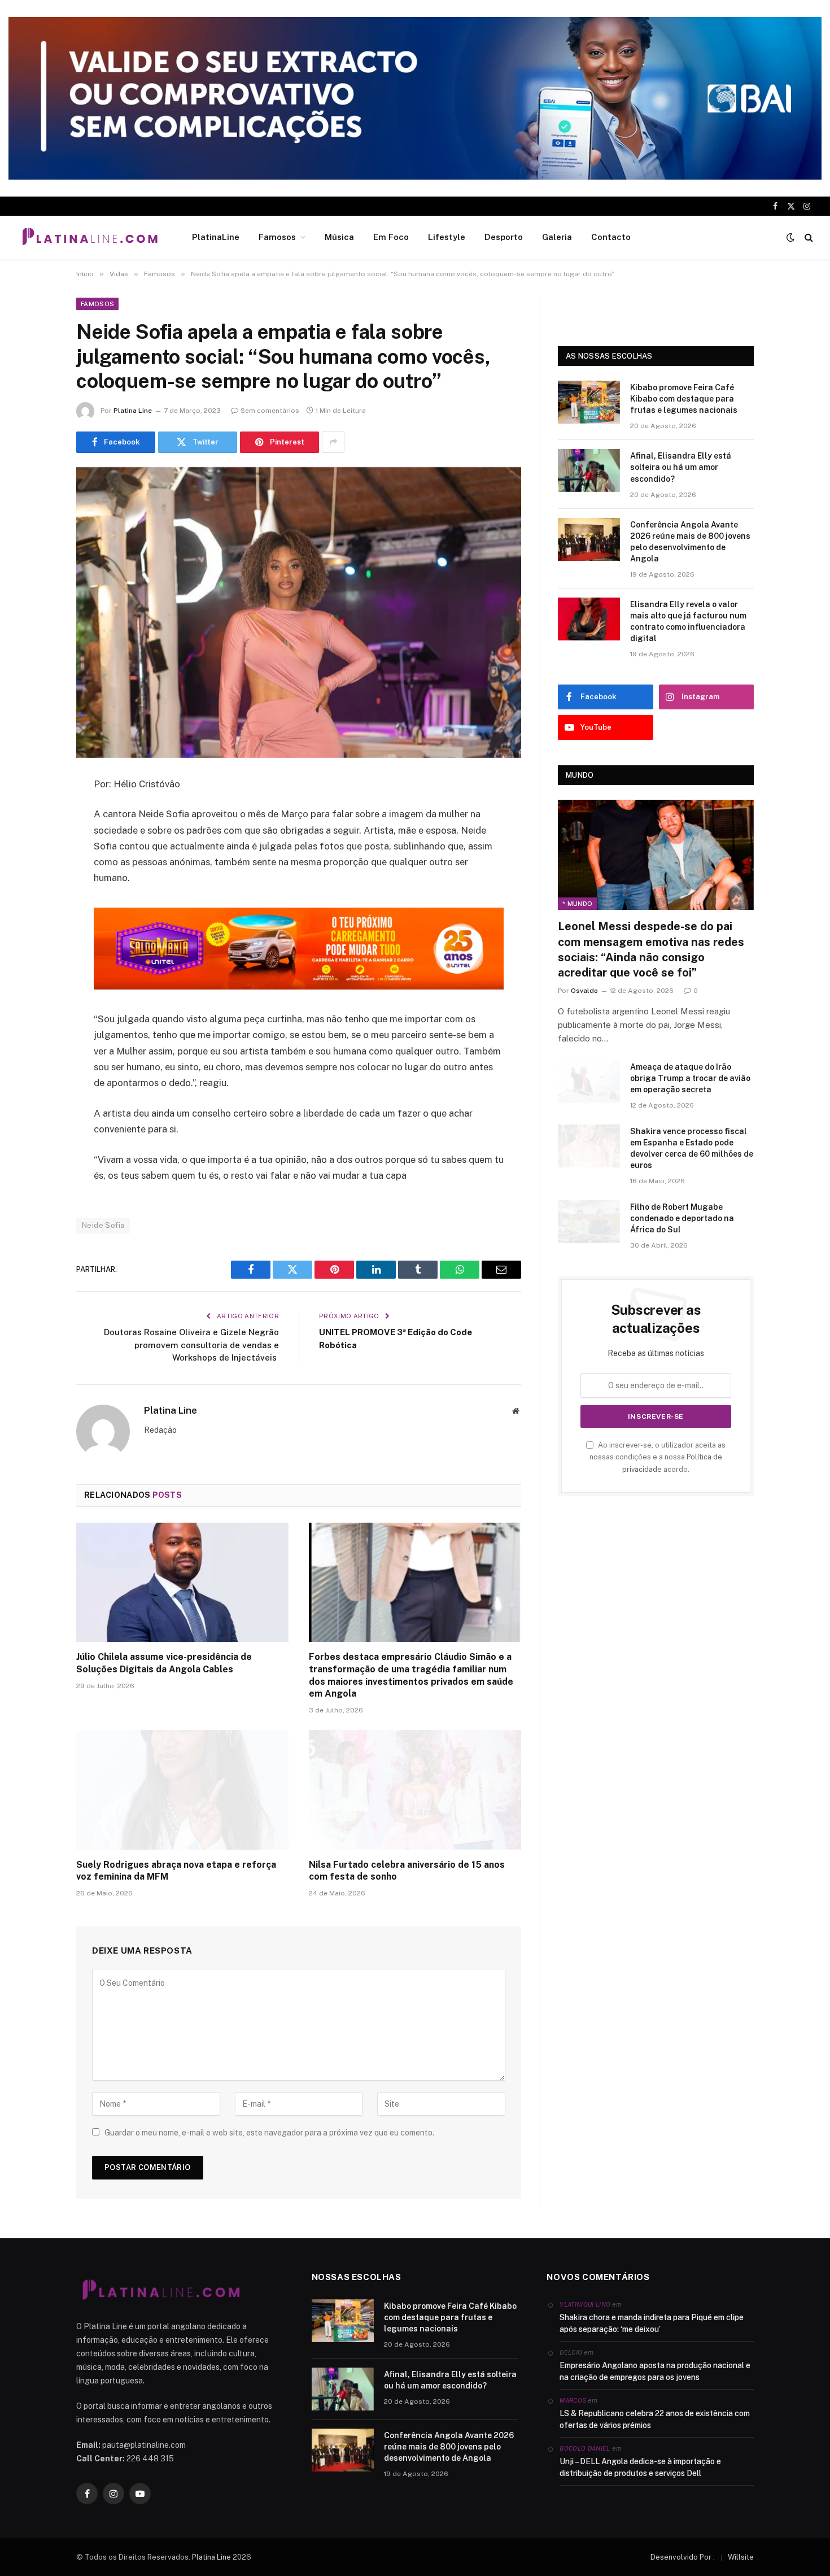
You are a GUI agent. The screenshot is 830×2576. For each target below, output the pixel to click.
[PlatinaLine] (90, 237)
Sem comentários (270, 411)
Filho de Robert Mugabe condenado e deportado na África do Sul (682, 1218)
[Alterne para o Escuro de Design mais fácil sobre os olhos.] (790, 237)
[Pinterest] (37, 900)
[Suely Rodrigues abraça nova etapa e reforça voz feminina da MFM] (182, 1790)
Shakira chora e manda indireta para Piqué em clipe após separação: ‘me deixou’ (652, 2323)
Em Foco (391, 237)
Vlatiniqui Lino (585, 2304)
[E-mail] (37, 929)
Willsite (741, 2557)
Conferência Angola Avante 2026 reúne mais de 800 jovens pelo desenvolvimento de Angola (690, 542)
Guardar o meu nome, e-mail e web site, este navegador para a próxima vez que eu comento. (269, 2133)
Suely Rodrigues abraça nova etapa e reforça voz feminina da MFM (176, 1871)
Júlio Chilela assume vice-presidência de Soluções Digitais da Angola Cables (164, 1663)
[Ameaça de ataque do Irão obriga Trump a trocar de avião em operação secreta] (589, 1082)
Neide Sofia (103, 1225)
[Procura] (808, 237)
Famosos (277, 237)
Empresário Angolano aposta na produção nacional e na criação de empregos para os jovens (655, 2371)
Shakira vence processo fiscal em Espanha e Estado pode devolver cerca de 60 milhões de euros (692, 1148)
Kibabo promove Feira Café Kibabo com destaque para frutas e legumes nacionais (684, 399)
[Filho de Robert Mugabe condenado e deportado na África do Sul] (589, 1222)
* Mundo (577, 904)
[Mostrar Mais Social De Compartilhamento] (333, 442)
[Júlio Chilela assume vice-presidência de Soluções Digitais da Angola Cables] (182, 1583)
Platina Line (133, 411)
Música (339, 237)
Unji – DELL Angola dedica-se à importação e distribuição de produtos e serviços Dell (640, 2467)
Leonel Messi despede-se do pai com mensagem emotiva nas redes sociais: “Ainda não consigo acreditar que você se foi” (651, 949)
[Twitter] (37, 842)
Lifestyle (447, 237)
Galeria (557, 237)
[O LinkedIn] (37, 871)
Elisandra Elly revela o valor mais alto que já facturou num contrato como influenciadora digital (688, 621)
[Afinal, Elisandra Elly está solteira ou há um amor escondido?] (589, 470)
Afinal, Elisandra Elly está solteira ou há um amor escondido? (681, 467)
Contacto (611, 237)
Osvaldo (584, 991)
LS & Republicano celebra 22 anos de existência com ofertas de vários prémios (655, 2419)
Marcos (573, 2400)
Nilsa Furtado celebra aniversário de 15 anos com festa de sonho (407, 1871)
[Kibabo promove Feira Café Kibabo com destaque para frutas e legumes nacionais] (589, 402)
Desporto (504, 237)
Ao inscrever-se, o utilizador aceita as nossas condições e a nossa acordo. (658, 1457)
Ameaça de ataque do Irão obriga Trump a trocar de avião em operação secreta (690, 1078)
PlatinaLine (216, 237)
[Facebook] (37, 813)
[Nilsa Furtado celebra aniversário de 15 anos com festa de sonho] (415, 1790)
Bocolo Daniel (585, 2448)
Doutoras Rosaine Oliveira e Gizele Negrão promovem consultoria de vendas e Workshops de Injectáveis (191, 1345)
